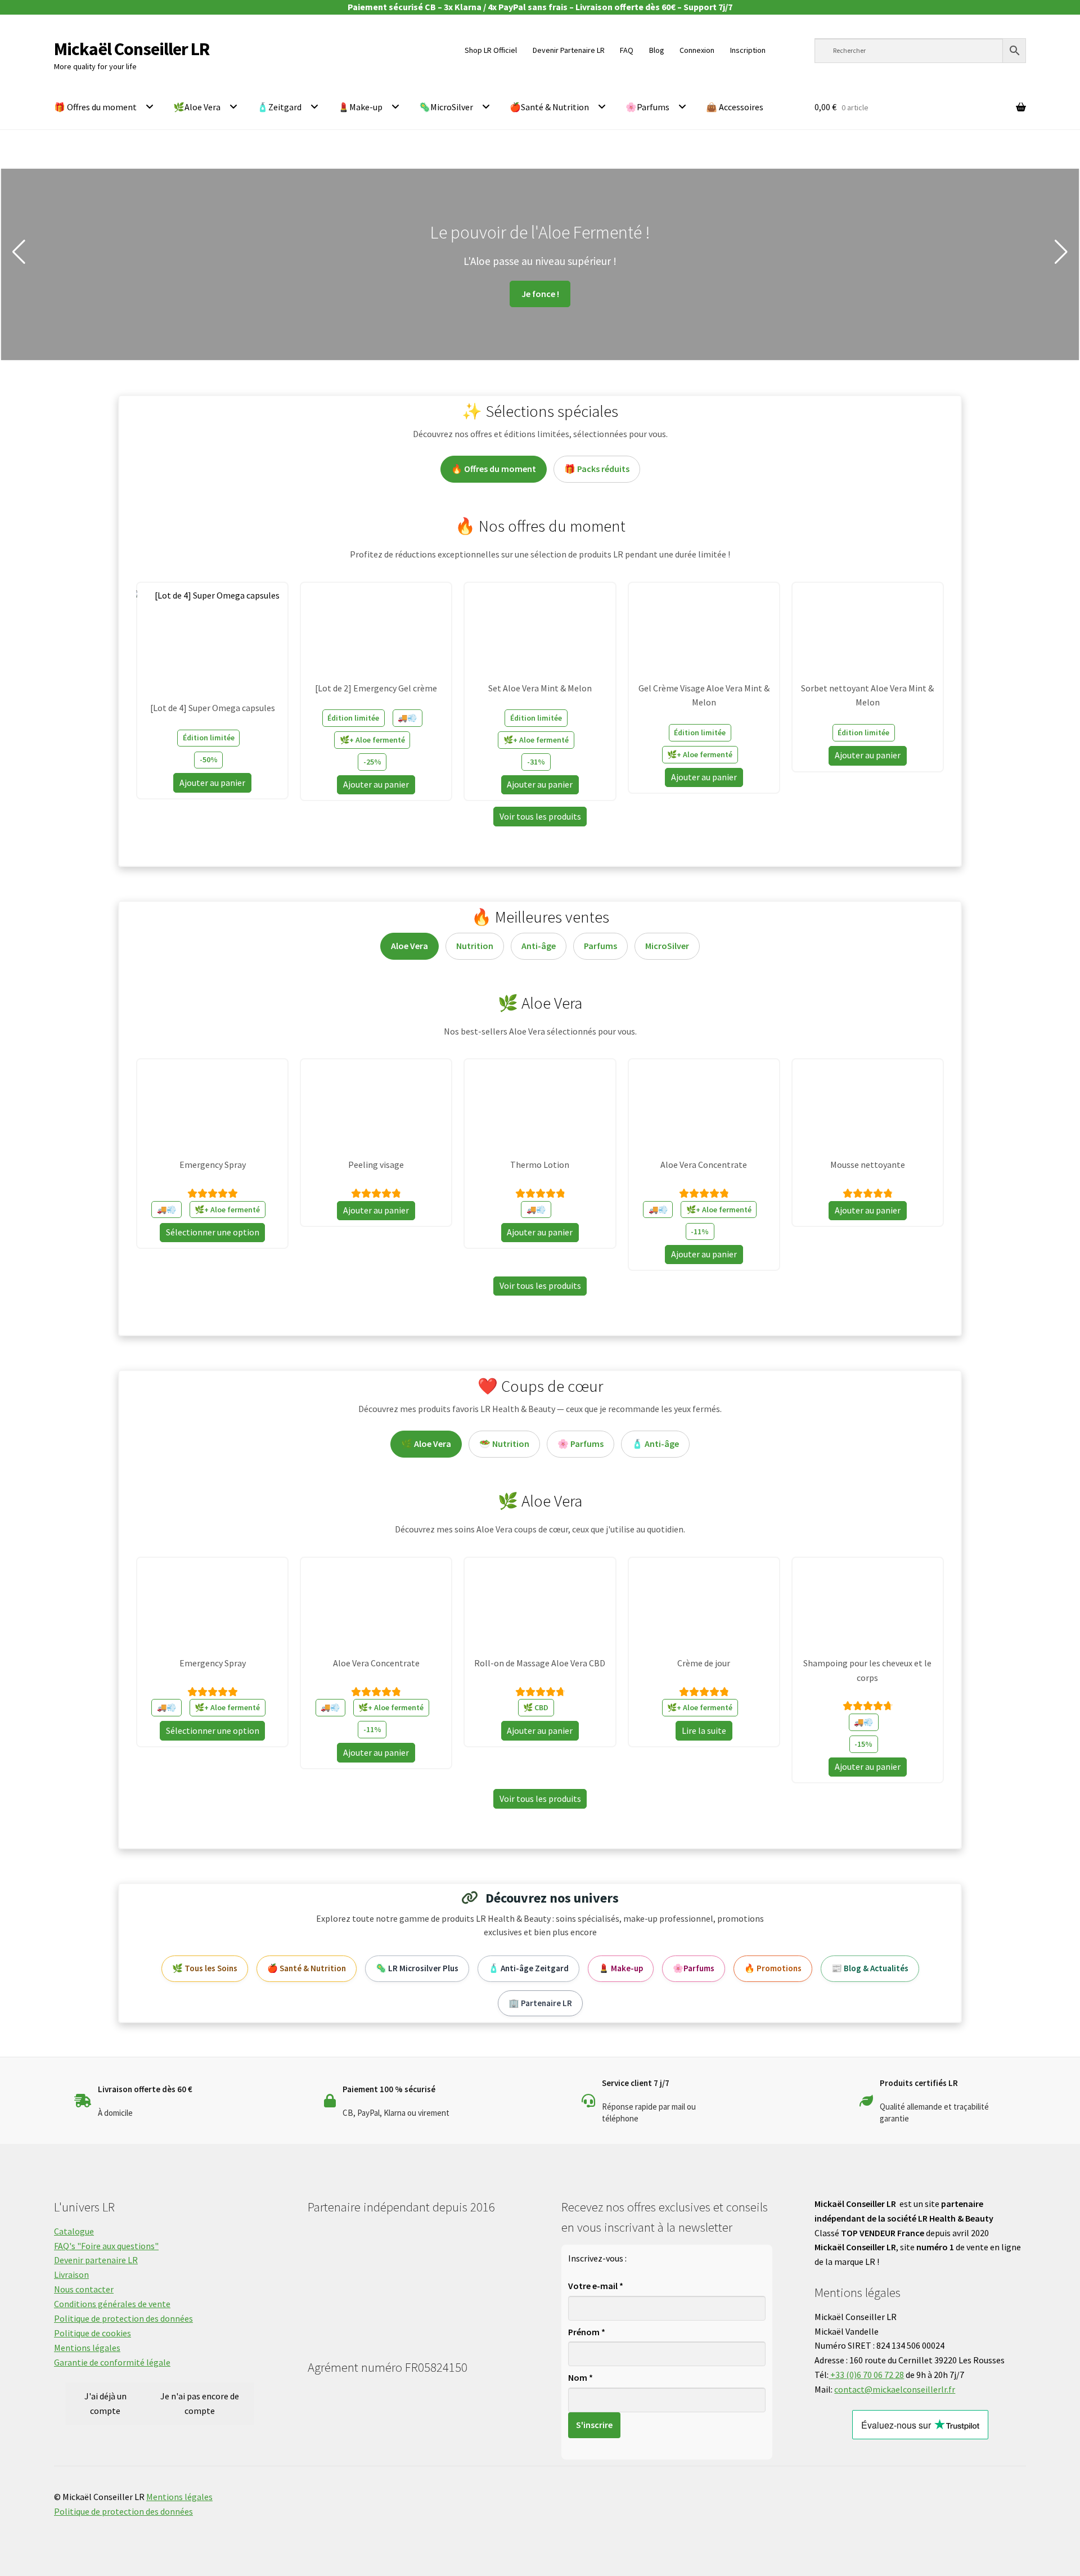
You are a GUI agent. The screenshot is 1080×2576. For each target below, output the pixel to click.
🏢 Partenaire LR (540, 2003)
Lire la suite (704, 1730)
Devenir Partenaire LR (569, 50)
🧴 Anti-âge (655, 1444)
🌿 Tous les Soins (205, 1968)
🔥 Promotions (773, 1968)
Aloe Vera (409, 946)
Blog (657, 50)
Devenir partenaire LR (96, 2260)
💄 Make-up (621, 1968)
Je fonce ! (656, 292)
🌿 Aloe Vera (426, 1444)
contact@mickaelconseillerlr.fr (895, 2389)
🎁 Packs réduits (597, 469)
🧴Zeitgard (279, 107)
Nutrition (475, 946)
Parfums (600, 946)
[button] (19, 252)
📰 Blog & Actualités (870, 1968)
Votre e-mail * (596, 2286)
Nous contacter (84, 2289)
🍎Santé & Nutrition (549, 107)
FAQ (627, 50)
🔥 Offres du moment (494, 469)
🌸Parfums (647, 107)
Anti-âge (539, 946)
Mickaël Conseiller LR (132, 49)
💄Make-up (360, 107)
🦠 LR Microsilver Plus (417, 1968)
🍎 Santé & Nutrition (307, 1968)
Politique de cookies (93, 2333)
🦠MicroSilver (446, 107)
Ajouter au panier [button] (212, 783)
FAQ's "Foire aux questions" (106, 2246)
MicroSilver (667, 946)
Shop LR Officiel (491, 50)
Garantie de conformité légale (112, 2362)
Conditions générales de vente (112, 2304)
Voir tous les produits (540, 816)
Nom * (580, 2377)
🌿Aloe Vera (197, 107)
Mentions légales (87, 2348)
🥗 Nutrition (504, 1444)
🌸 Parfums (580, 1444)
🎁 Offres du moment (95, 107)
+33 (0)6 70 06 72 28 (866, 2375)
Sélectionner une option (213, 1232)
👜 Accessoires (735, 107)
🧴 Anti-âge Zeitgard (528, 1968)
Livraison (71, 2274)
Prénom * (587, 2332)
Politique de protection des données (123, 2318)
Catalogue (74, 2231)
